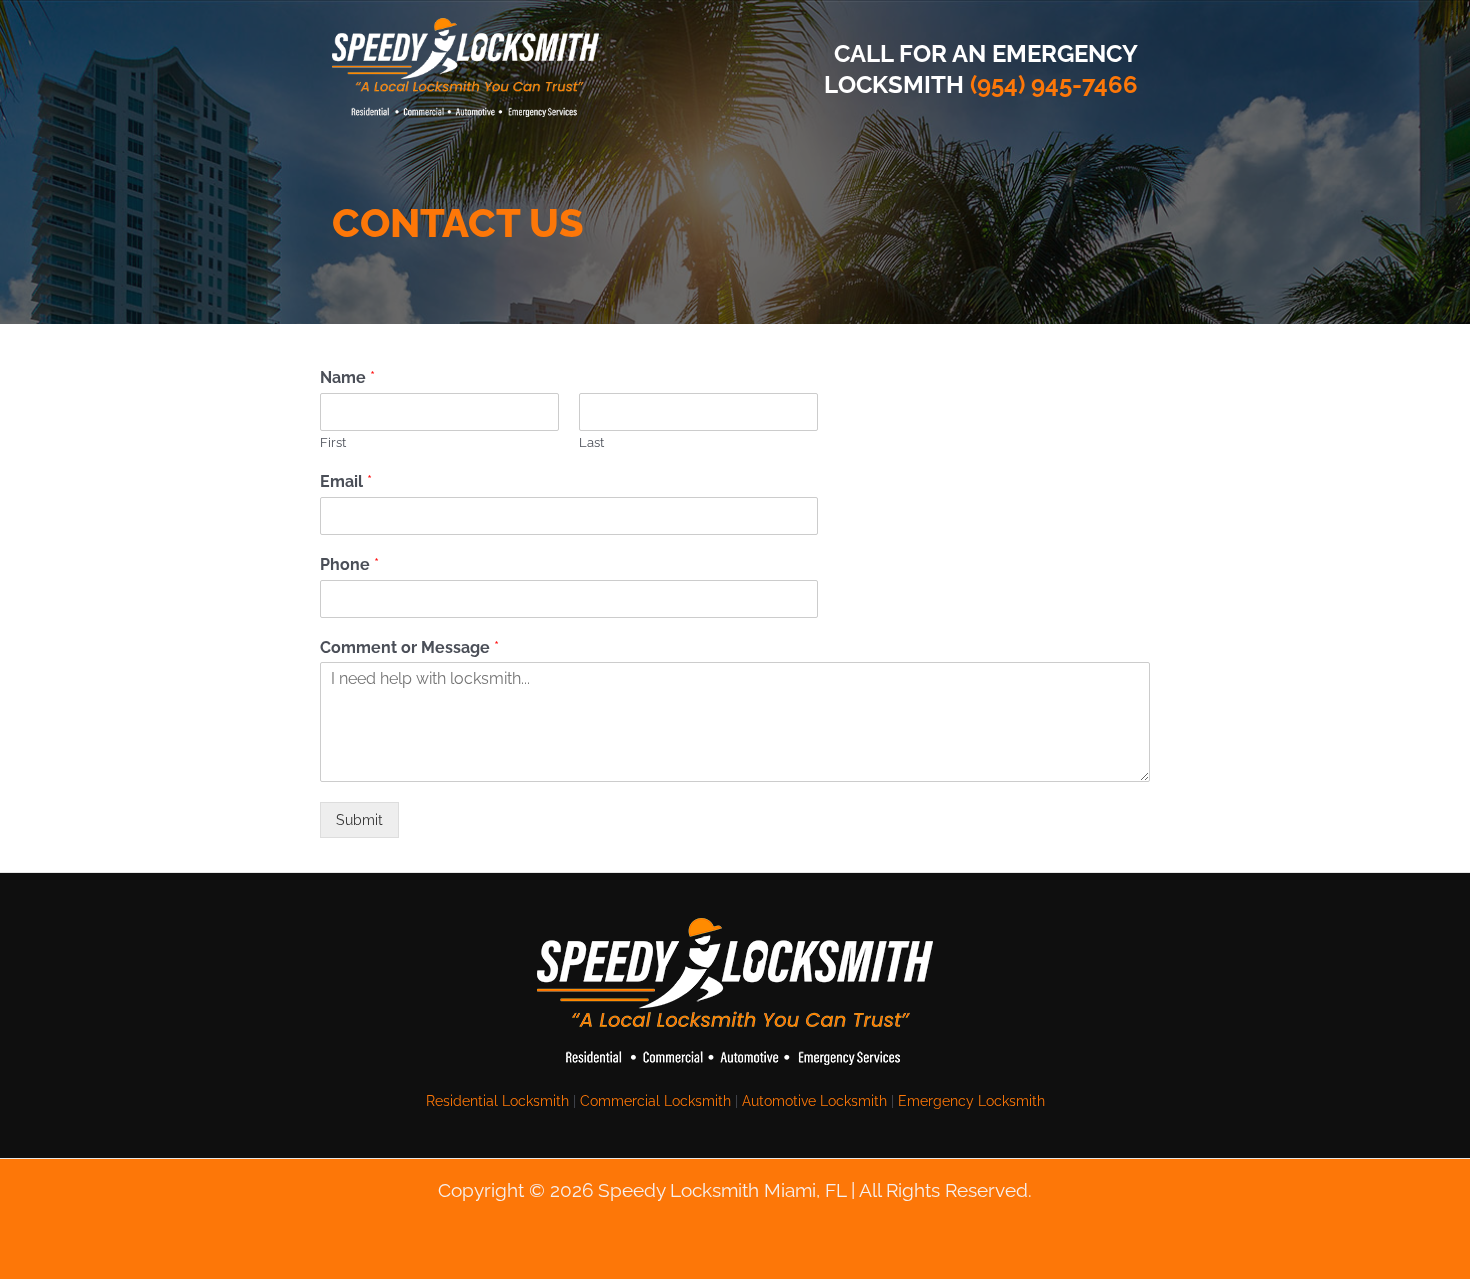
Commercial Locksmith (655, 1101)
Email (346, 481)
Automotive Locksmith (814, 1101)
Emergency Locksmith (971, 1101)
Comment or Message (409, 647)
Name (347, 377)
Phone (349, 564)
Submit (359, 820)
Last (591, 442)
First (333, 442)
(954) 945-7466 (1054, 84)
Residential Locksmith (497, 1101)
